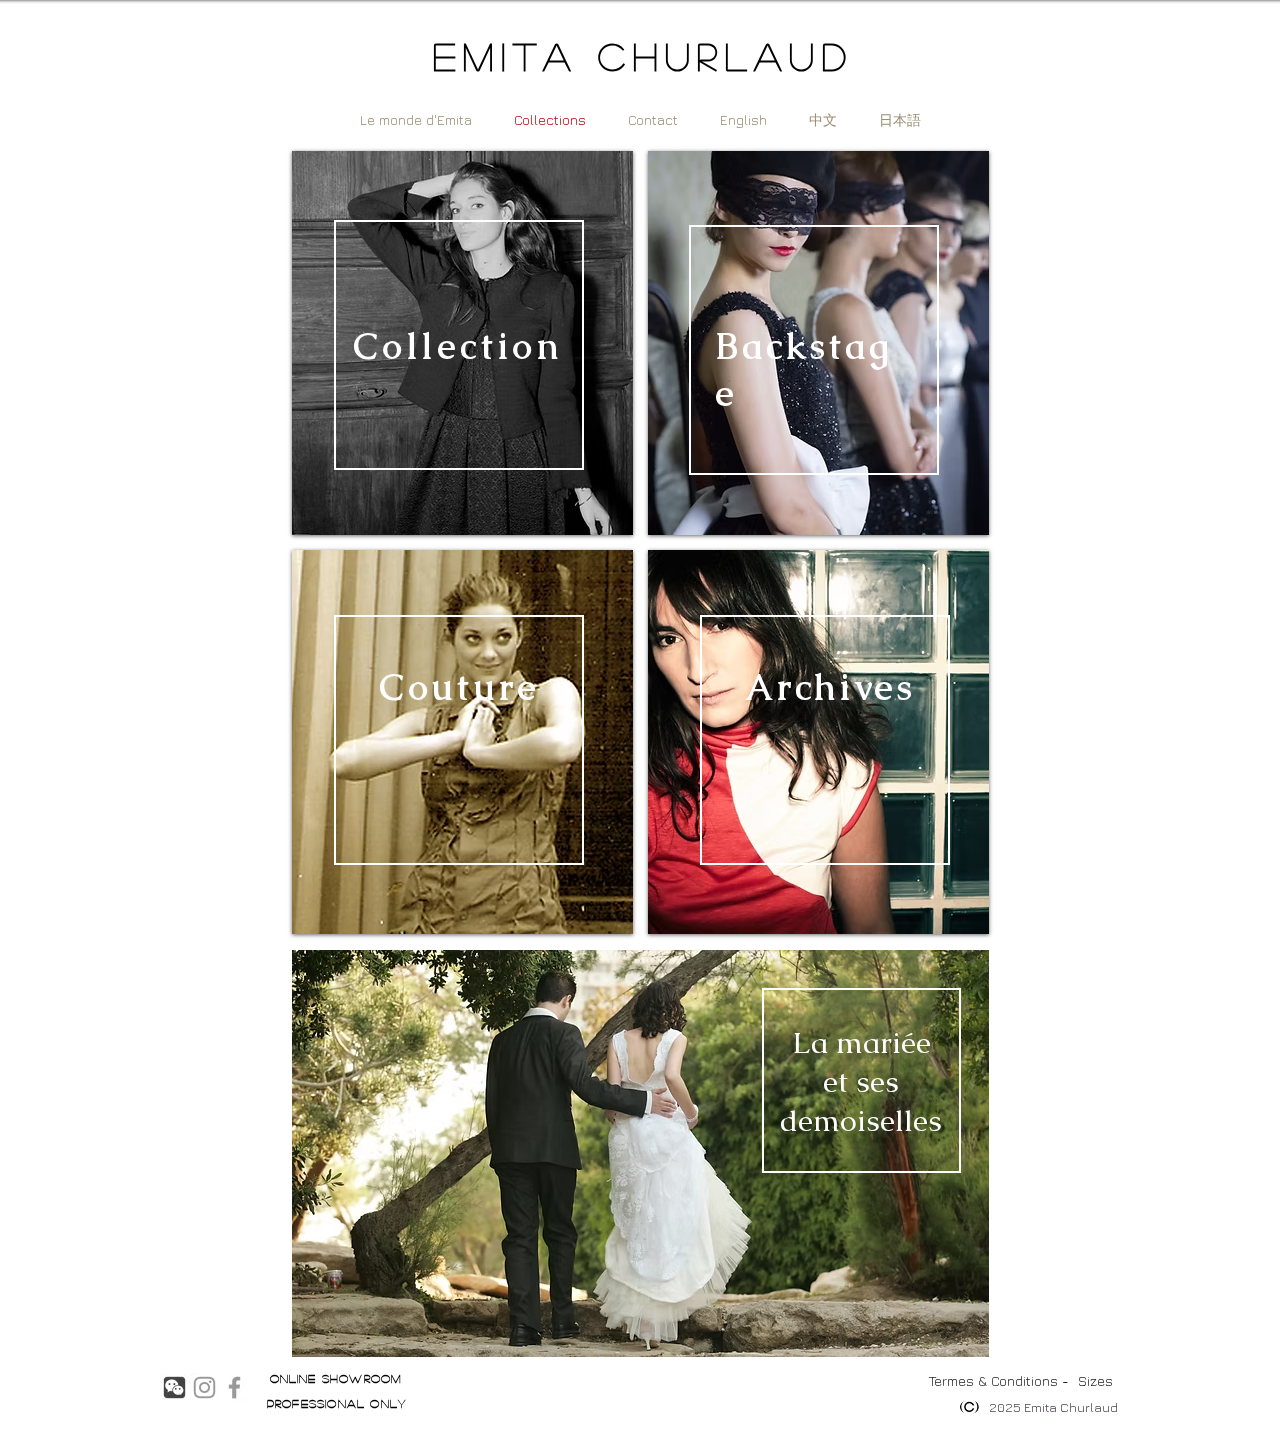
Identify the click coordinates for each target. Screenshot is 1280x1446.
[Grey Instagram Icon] (204, 1387)
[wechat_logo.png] (174, 1387)
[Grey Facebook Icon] (234, 1387)
